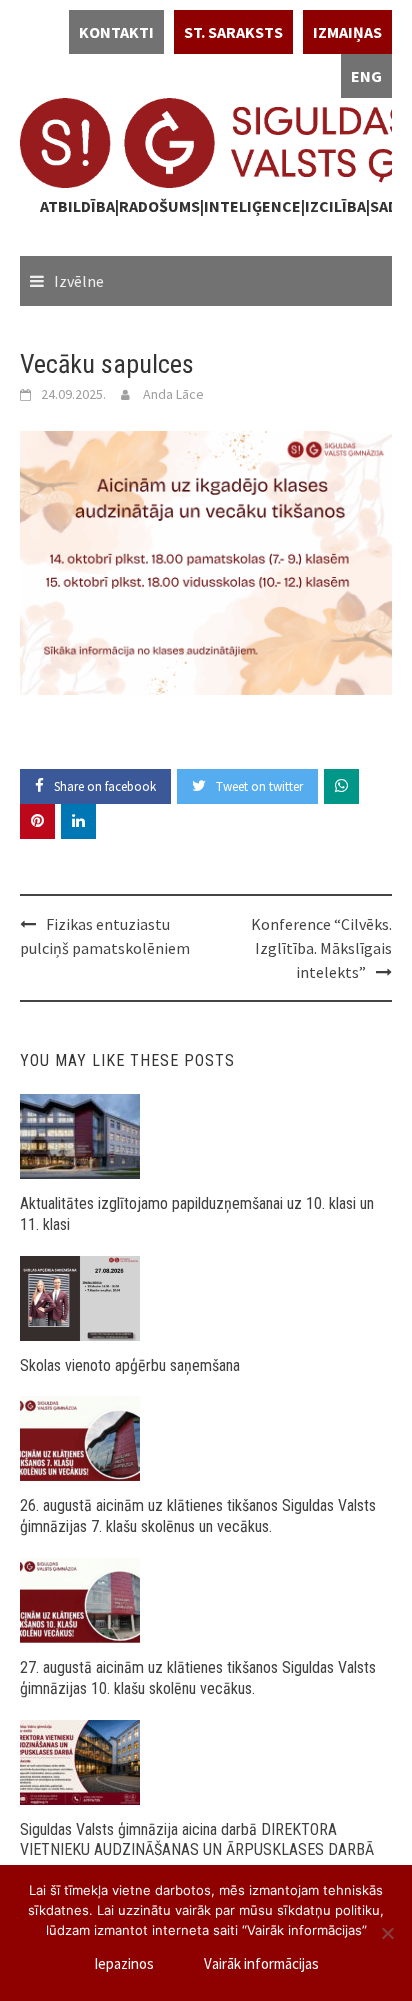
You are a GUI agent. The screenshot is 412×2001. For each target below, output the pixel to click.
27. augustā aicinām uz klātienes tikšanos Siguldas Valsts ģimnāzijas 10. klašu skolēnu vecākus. (198, 1678)
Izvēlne (79, 281)
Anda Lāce (173, 394)
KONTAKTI (116, 32)
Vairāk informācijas (261, 1963)
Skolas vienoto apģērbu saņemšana (130, 1365)
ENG (366, 76)
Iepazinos (124, 1963)
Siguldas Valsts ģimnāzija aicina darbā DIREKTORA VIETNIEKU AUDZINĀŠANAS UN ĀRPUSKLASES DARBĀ (197, 1840)
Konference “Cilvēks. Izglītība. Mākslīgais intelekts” (321, 948)
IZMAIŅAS (347, 32)
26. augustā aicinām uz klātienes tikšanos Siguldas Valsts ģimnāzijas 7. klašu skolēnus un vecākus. (198, 1516)
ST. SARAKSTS (233, 32)
